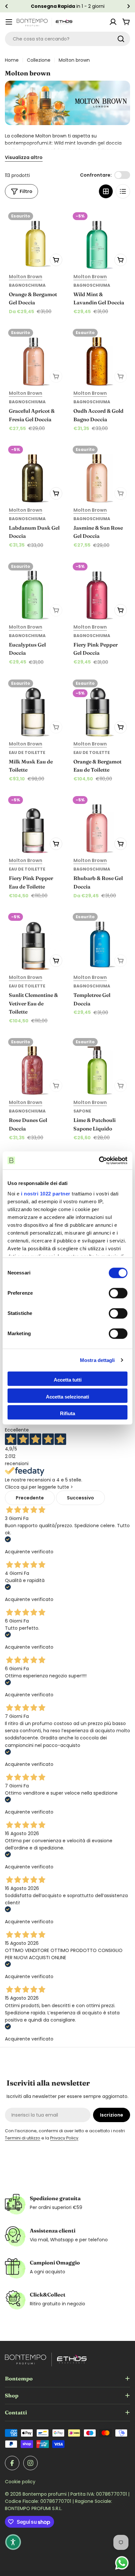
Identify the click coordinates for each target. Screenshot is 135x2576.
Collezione (39, 60)
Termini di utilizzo (23, 2138)
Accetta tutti (68, 1380)
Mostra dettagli (97, 1360)
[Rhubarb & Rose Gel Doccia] (100, 823)
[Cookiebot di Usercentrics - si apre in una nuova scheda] (99, 1160)
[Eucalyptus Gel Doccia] (35, 590)
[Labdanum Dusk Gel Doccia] (35, 473)
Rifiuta (67, 1413)
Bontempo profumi (45, 2494)
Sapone (82, 1111)
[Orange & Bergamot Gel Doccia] (35, 239)
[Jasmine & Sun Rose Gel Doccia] (100, 473)
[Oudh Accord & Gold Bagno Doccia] (100, 356)
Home (12, 60)
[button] (7, 6)
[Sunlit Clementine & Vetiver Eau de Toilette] (35, 940)
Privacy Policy (64, 2138)
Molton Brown (26, 277)
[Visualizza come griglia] (106, 191)
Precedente (30, 1498)
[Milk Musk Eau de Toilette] (35, 706)
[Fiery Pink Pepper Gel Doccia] (100, 590)
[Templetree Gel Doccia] (100, 940)
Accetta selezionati (67, 1397)
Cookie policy (20, 2482)
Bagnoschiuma (27, 285)
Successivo (80, 1498)
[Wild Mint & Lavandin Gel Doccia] (100, 239)
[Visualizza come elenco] (123, 191)
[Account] (113, 22)
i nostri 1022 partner (46, 1194)
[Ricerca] (121, 39)
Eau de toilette (27, 752)
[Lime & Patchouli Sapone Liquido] (100, 1065)
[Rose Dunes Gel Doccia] (35, 1065)
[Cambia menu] (9, 22)
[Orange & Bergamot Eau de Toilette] (100, 706)
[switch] (118, 1293)
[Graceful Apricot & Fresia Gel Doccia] (35, 356)
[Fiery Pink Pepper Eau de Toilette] (35, 823)
